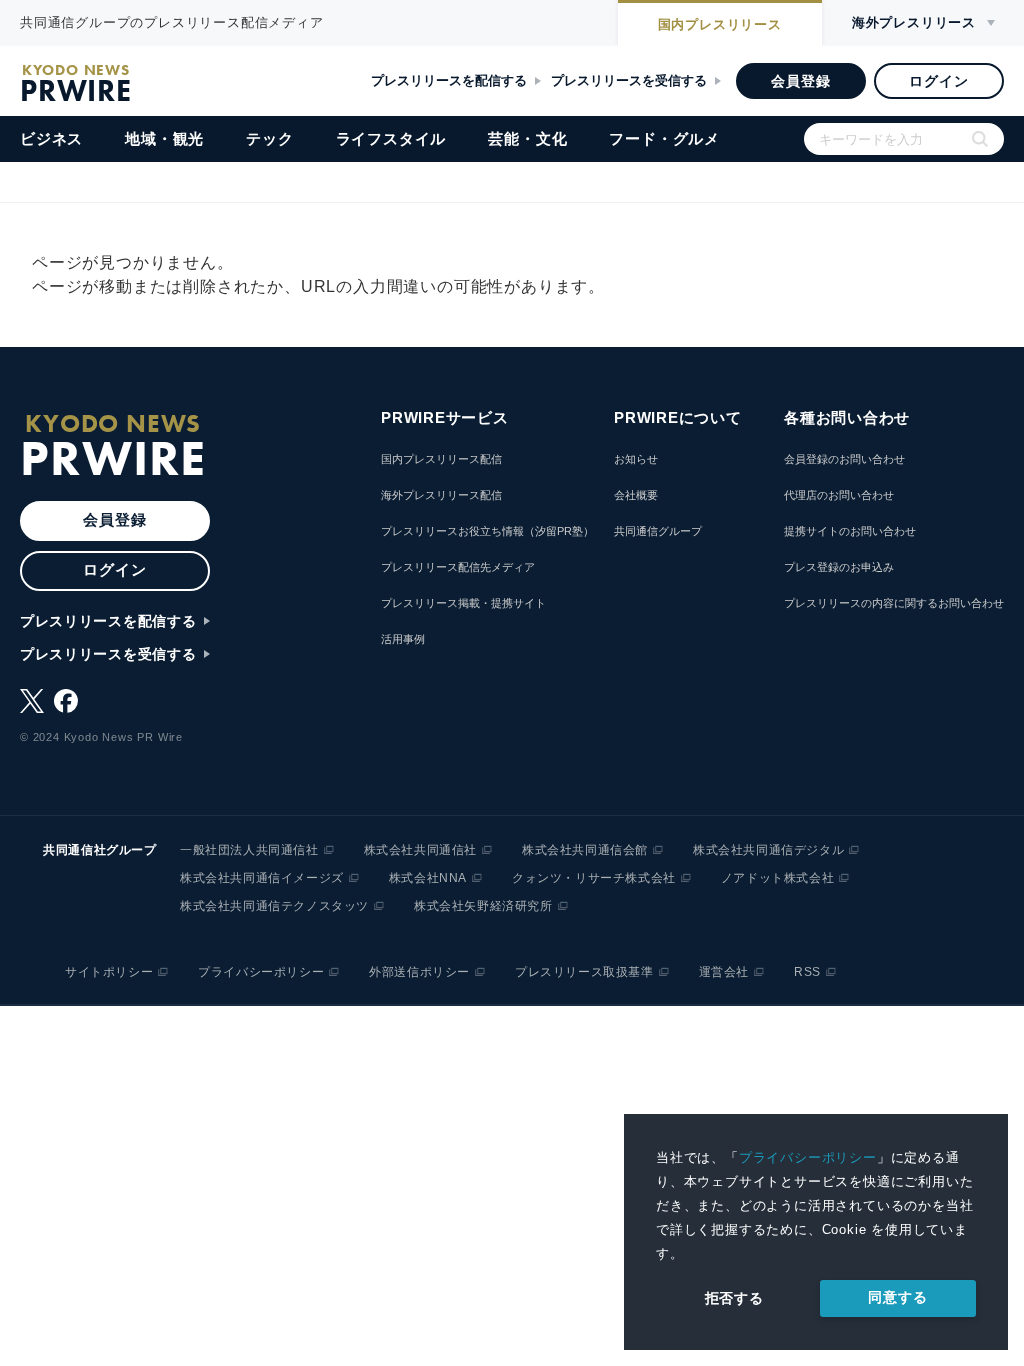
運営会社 (724, 972)
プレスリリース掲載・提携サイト (463, 603)
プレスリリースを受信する (629, 80)
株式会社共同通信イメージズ (262, 878)
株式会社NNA (428, 878)
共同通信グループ (658, 531)
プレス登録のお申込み (839, 567)
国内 (720, 24)
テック (269, 138)
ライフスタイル (391, 138)
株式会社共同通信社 (420, 850)
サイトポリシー (109, 972)
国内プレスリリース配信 (441, 459)
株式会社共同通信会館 (585, 850)
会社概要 (636, 495)
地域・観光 (164, 138)
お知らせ (636, 459)
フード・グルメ (664, 138)
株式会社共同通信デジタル (768, 850)
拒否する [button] (734, 1298)
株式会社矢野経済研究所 (483, 906)
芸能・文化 (527, 138)
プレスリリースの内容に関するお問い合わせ (894, 603)
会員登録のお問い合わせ (844, 459)
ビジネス (51, 138)
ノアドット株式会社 (777, 878)
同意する (897, 1297)
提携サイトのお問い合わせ (850, 531)
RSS (807, 972)
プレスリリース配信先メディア (458, 567)
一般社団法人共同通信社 (249, 850)
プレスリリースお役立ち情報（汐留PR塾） (487, 531)
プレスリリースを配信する (449, 80)
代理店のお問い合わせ (839, 495)
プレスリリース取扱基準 (584, 972)
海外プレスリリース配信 (441, 495)
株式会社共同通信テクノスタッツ (274, 906)
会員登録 (800, 81)
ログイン (938, 81)
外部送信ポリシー (419, 972)
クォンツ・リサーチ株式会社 (594, 878)
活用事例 (403, 639)
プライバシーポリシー (808, 1157)
